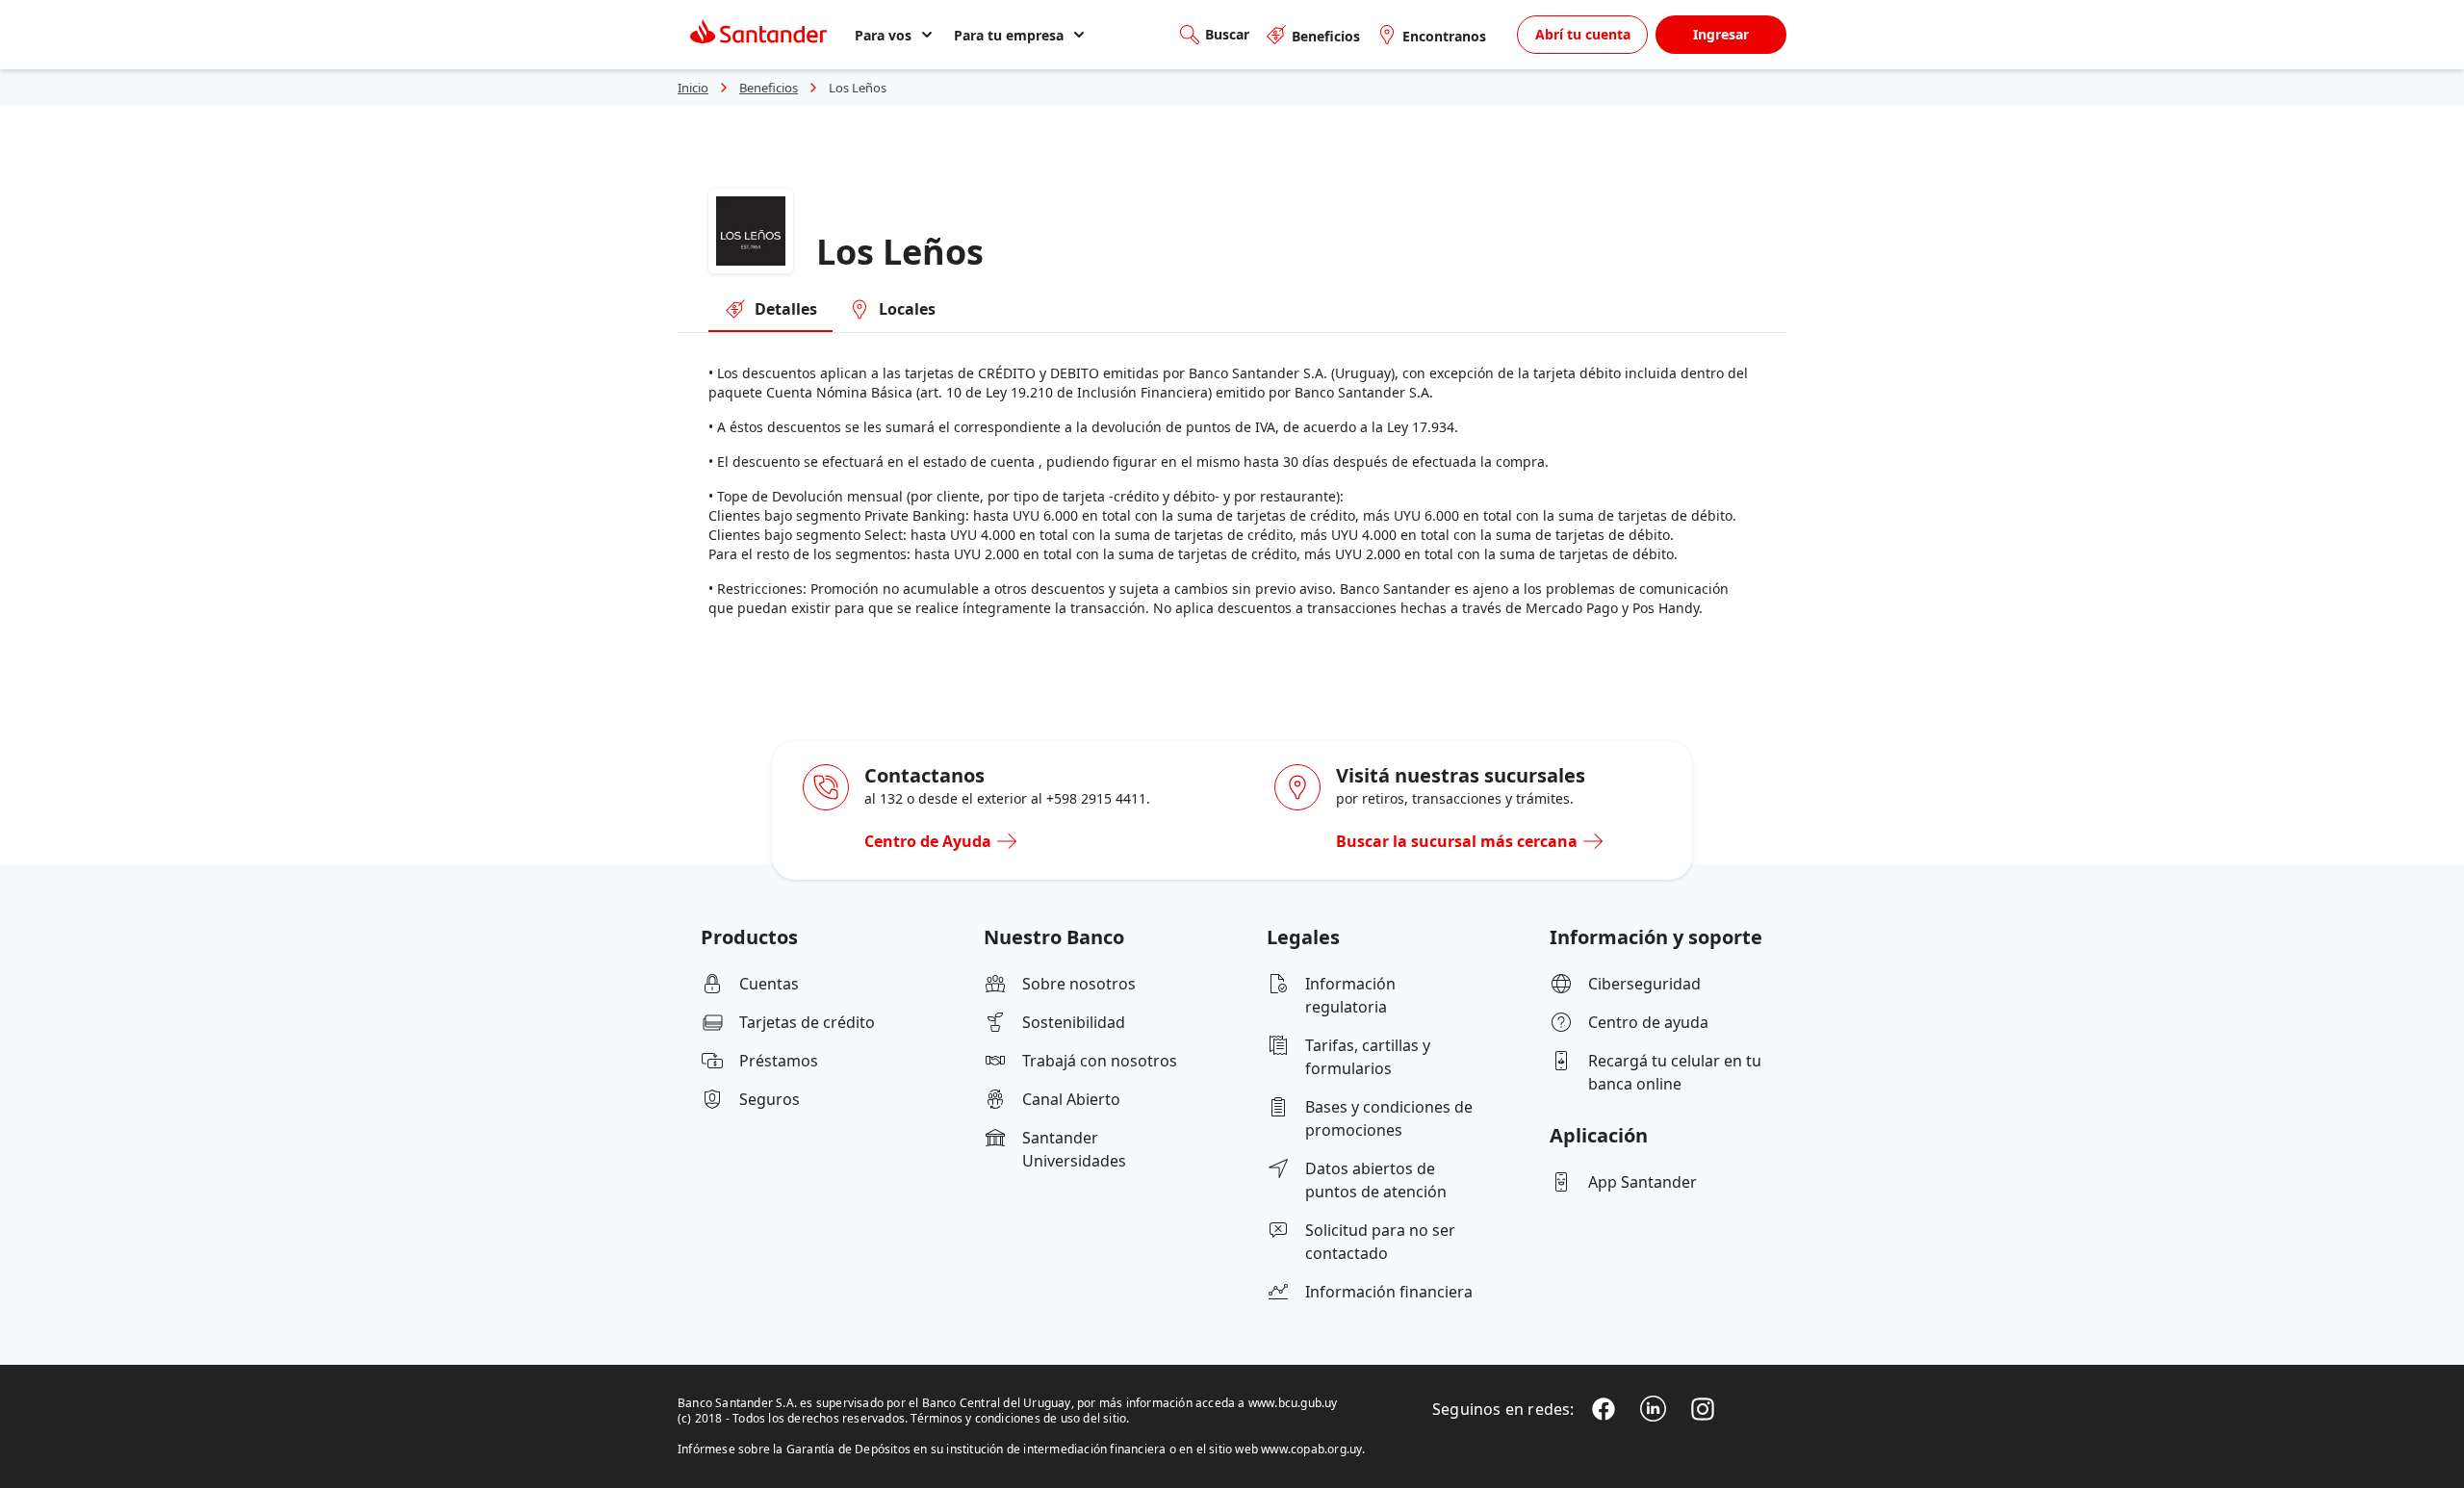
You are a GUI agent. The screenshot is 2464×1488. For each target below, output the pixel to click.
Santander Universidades (1074, 1149)
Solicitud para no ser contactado (1380, 1242)
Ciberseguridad (1644, 984)
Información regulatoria (1350, 995)
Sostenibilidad (1074, 1022)
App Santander (1643, 1182)
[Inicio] (758, 35)
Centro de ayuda (1648, 1022)
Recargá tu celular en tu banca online (1675, 1072)
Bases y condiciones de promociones (1389, 1118)
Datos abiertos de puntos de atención (1376, 1180)
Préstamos (779, 1061)
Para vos (883, 35)
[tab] (770, 310)
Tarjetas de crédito (807, 1022)
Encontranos (1444, 36)
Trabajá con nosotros (1100, 1061)
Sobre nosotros (1079, 984)
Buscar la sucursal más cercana (1457, 841)
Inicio (693, 88)
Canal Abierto (1071, 1099)
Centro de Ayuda (928, 841)
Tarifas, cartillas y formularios (1368, 1057)
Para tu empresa (1009, 35)
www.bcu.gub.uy (1293, 1403)
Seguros (770, 1099)
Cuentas (769, 984)
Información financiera (1389, 1292)
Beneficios (1326, 36)
